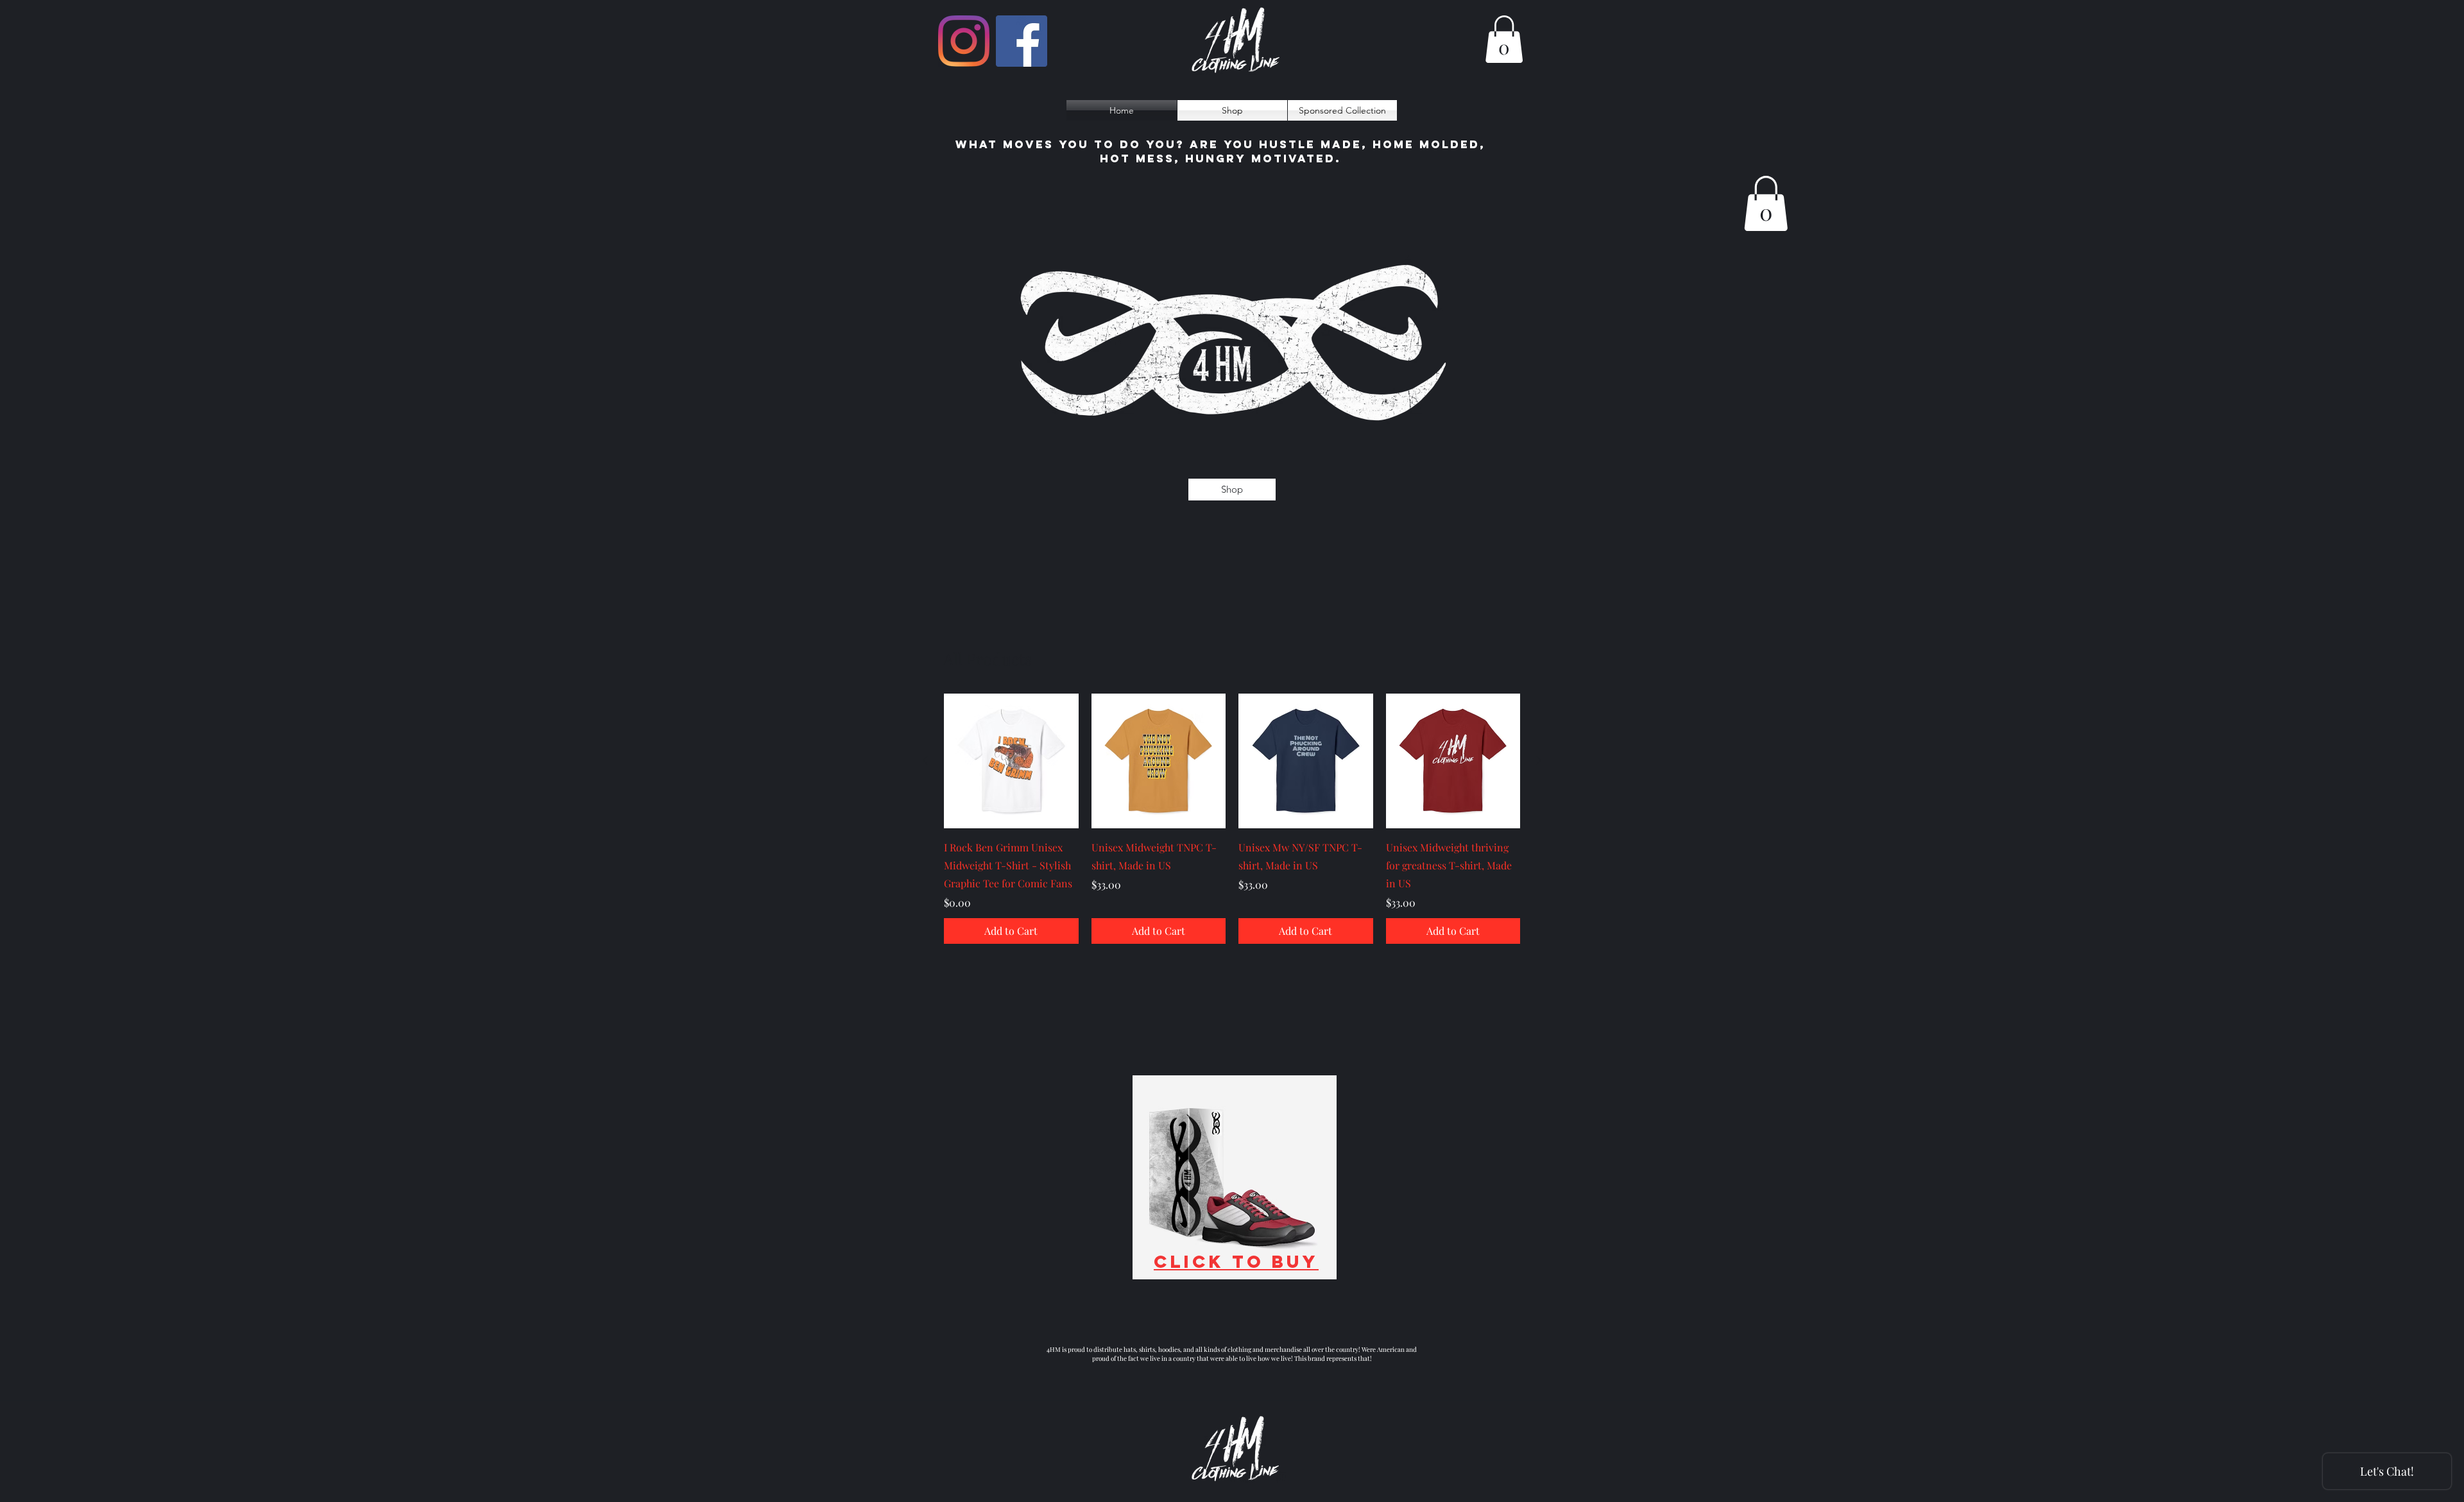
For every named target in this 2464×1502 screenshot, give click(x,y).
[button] (1504, 39)
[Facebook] (1022, 41)
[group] (1232, 819)
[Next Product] (1539, 760)
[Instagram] (964, 41)
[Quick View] (1011, 761)
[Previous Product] (925, 760)
